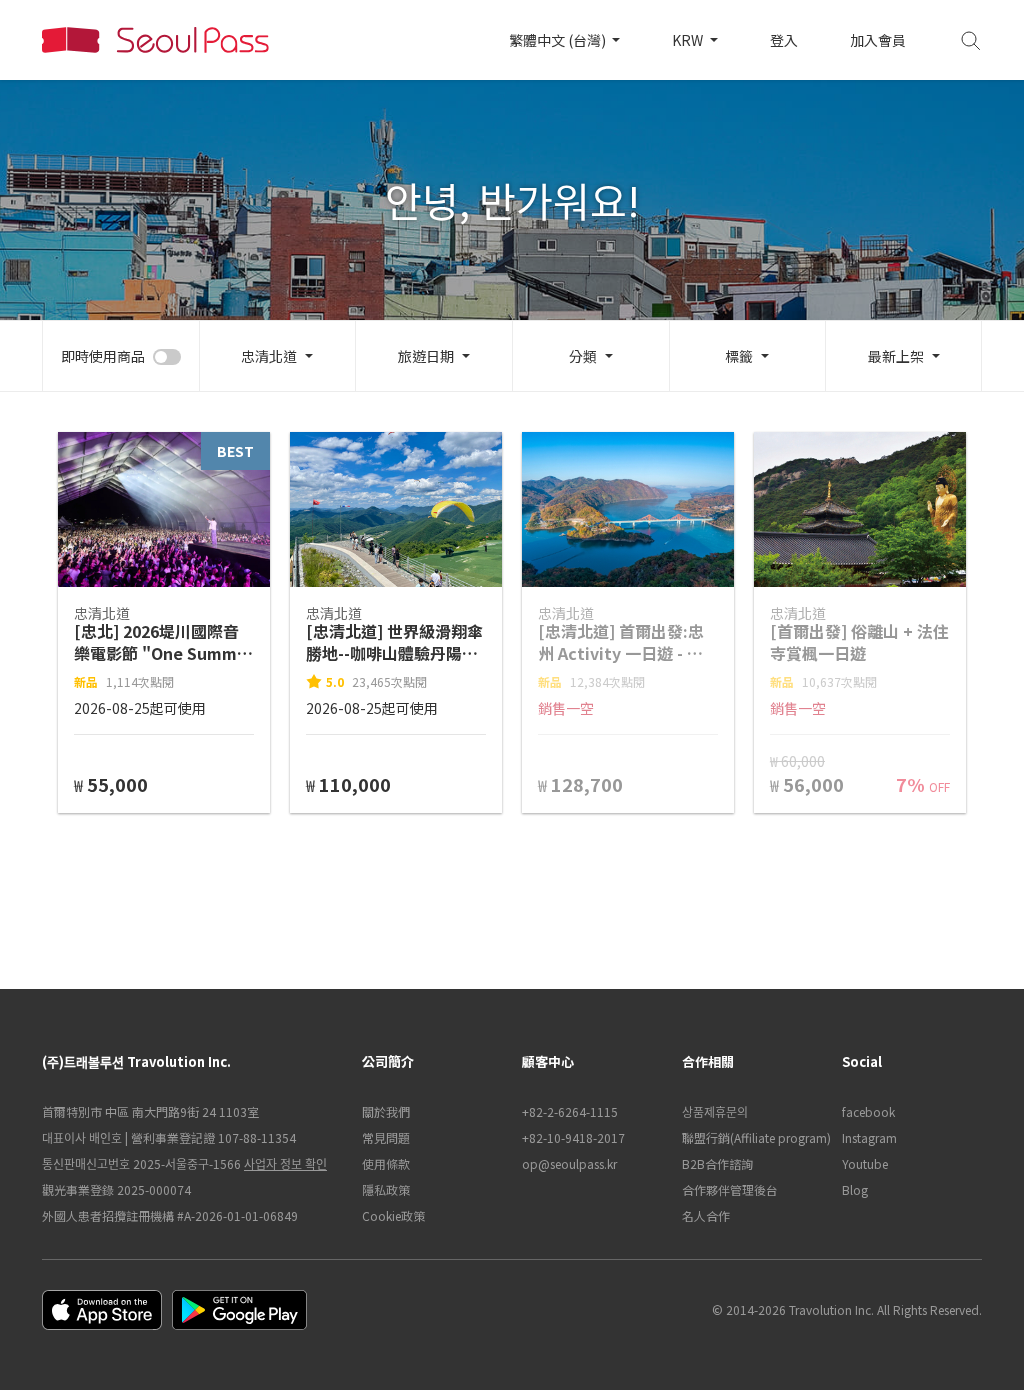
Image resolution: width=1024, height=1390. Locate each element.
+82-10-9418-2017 (573, 1137)
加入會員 (878, 40)
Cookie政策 (393, 1215)
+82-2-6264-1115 (570, 1111)
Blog (855, 1189)
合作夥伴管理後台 (730, 1189)
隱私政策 (386, 1189)
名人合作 (706, 1215)
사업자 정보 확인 (285, 1163)
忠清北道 (269, 356)
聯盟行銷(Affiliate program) (752, 1137)
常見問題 (386, 1137)
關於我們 (386, 1111)
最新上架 (896, 356)
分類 (583, 356)
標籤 (739, 356)
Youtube (865, 1163)
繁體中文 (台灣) (559, 40)
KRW (689, 40)
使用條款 (386, 1163)
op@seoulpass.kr (569, 1163)
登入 (784, 40)
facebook (868, 1111)
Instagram (869, 1137)
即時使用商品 (103, 356)
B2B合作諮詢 (717, 1163)
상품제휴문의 (715, 1111)
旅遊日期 (426, 356)
